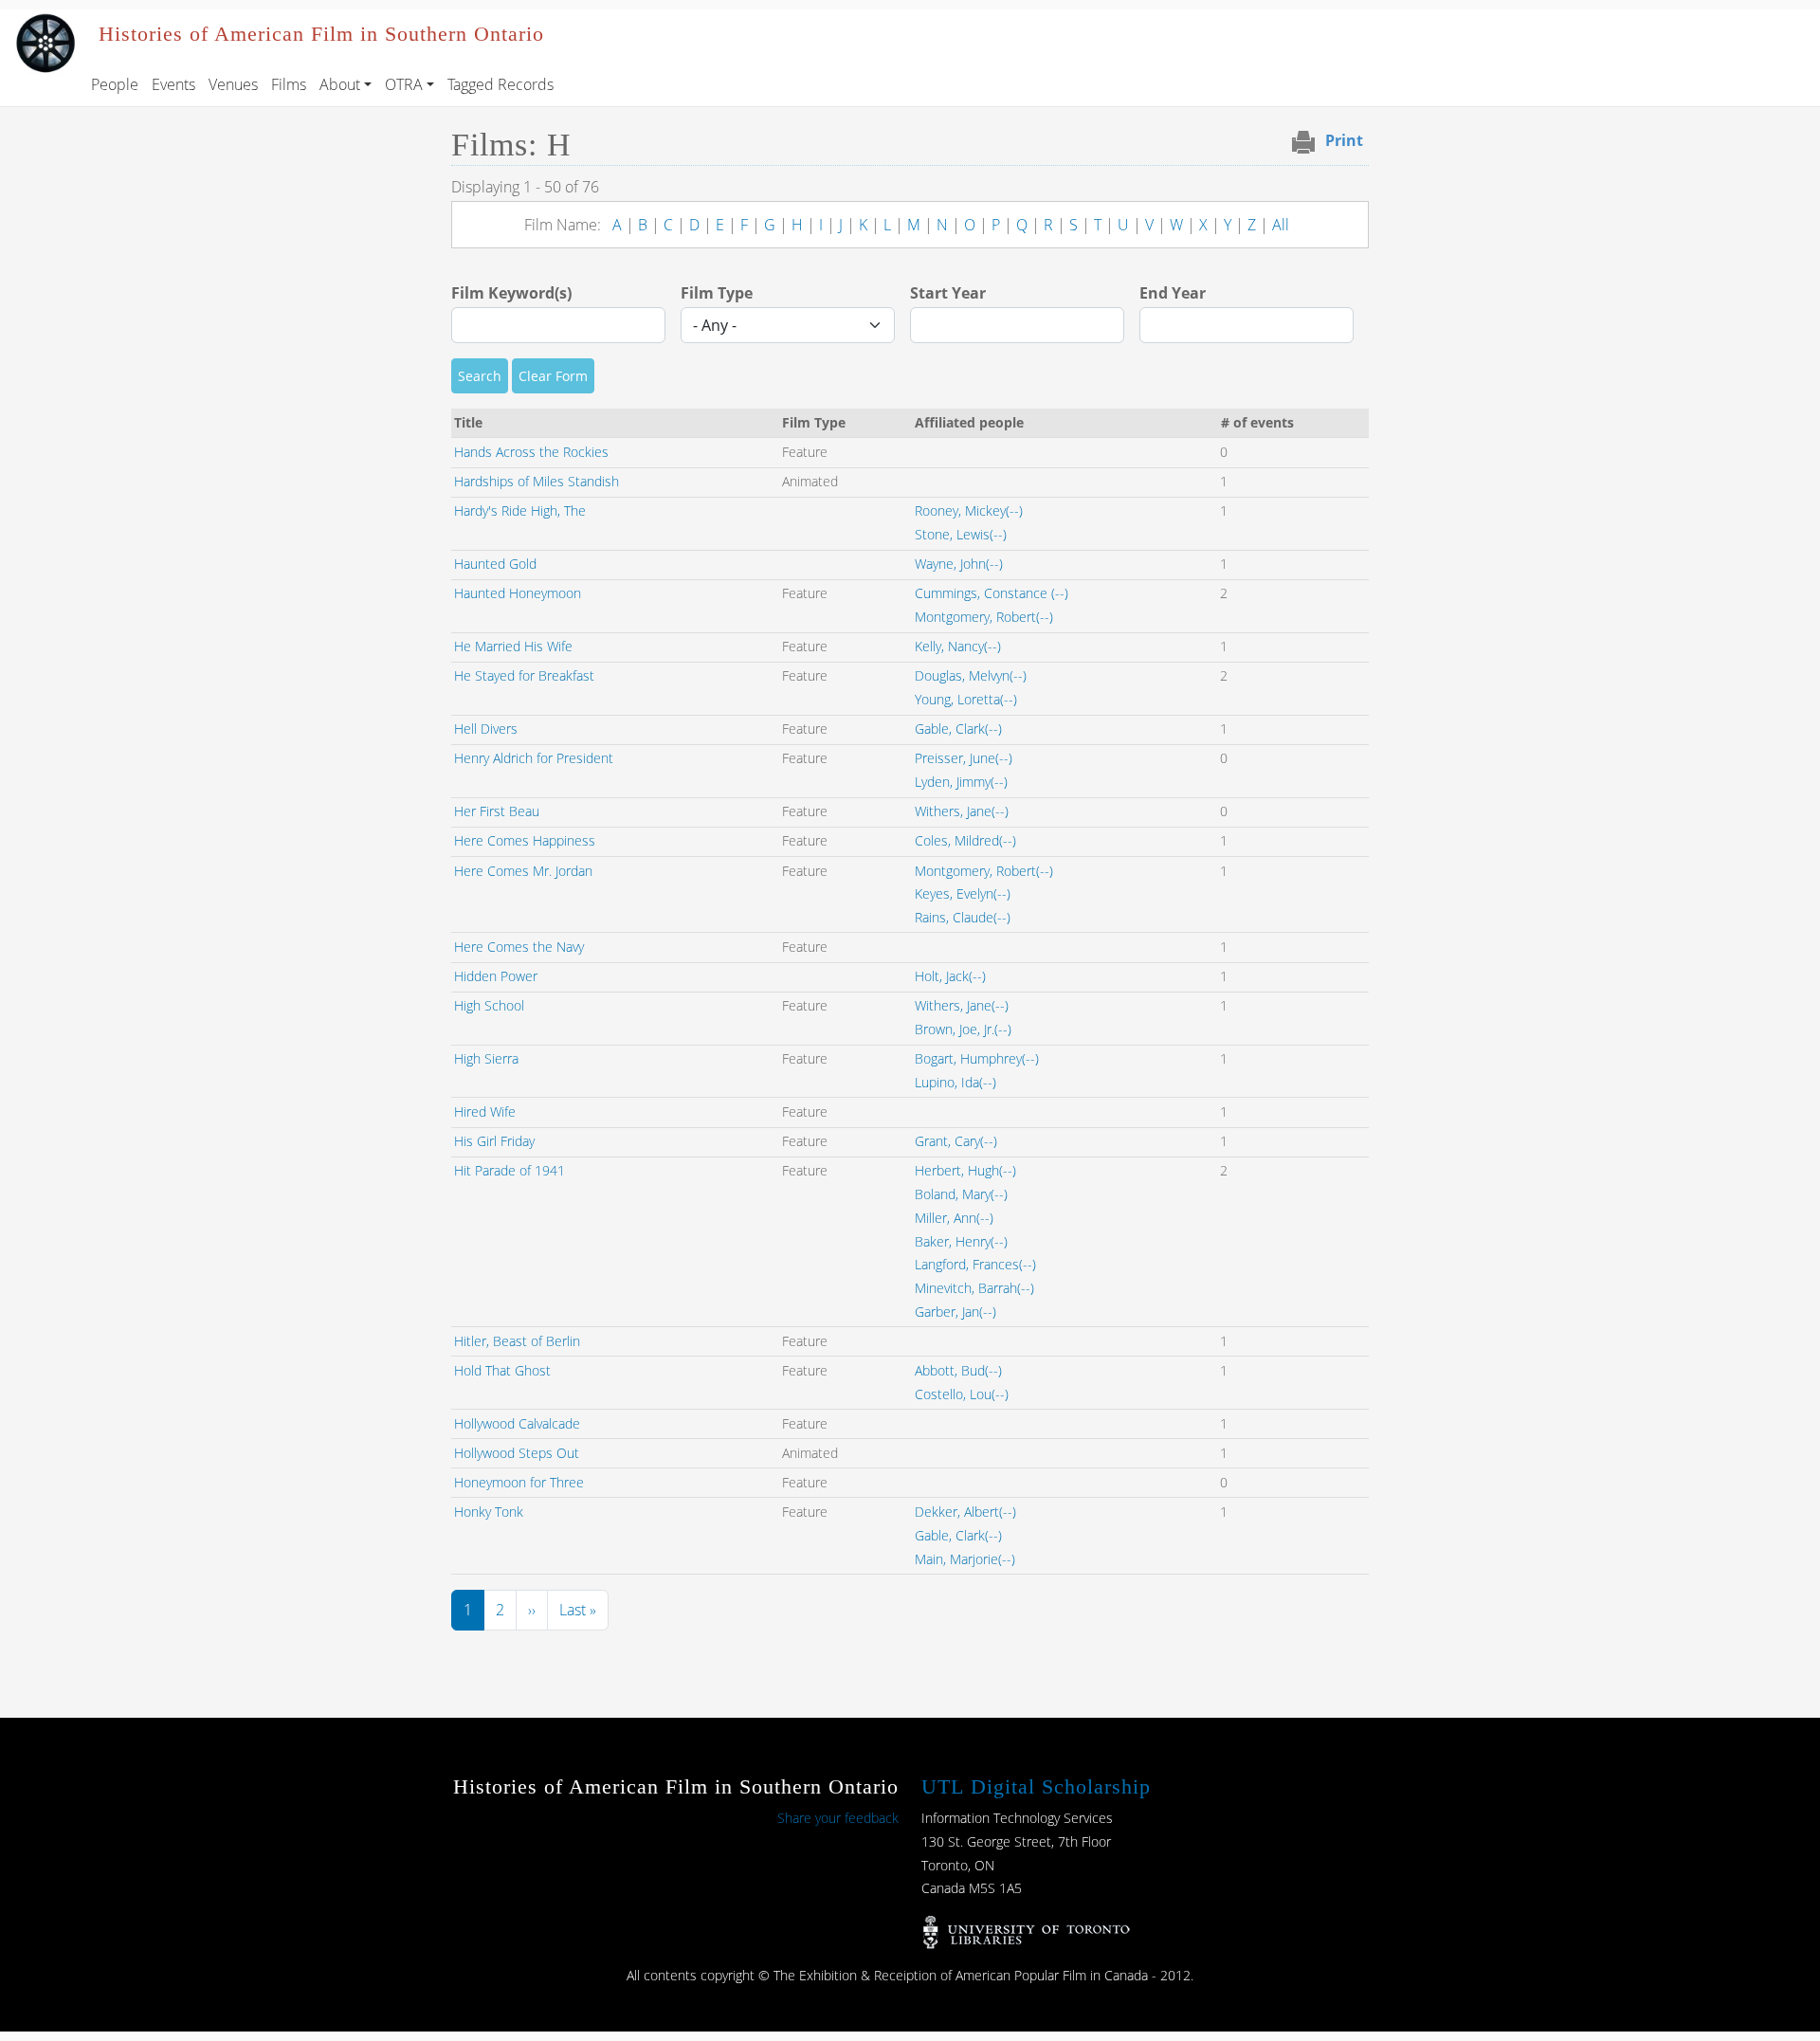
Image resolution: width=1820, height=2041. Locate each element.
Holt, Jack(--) (950, 976)
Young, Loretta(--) (966, 699)
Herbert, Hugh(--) (965, 1170)
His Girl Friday (494, 1141)
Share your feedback (838, 1818)
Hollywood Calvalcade (517, 1423)
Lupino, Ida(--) (955, 1082)
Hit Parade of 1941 (510, 1170)
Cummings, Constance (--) (992, 593)
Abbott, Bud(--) (958, 1370)
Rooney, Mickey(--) (969, 510)
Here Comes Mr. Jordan (523, 871)
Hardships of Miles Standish (537, 481)
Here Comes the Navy (519, 947)
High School (489, 1005)
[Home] (45, 23)
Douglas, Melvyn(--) (971, 675)
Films (289, 84)
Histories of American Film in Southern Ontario (321, 34)
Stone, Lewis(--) (961, 534)
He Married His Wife (513, 646)
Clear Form (553, 376)
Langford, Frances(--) (975, 1264)
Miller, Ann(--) (954, 1218)
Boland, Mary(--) (961, 1194)
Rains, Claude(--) (963, 917)
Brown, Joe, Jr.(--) (963, 1029)
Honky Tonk (489, 1512)
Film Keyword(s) (511, 293)
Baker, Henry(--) (961, 1241)
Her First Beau (497, 811)
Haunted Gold (495, 564)
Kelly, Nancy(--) (958, 646)
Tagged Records (500, 84)
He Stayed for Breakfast (524, 675)
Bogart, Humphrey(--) (977, 1058)
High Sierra (486, 1058)
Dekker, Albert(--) (965, 1512)
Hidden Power (496, 976)
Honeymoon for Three (519, 1482)
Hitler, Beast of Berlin (517, 1341)
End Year (1173, 293)
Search (480, 376)
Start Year (948, 293)
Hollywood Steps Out (517, 1453)
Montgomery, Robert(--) (984, 617)
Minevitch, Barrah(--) (974, 1288)
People (115, 84)
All (1281, 225)
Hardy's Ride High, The (520, 510)
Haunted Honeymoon (518, 593)
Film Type (717, 293)
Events (173, 84)
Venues (233, 84)
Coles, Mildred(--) (965, 840)
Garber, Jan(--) (955, 1312)
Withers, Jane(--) (962, 811)
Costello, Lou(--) (962, 1394)
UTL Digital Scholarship (1036, 1786)
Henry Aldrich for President (534, 758)
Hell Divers (486, 729)
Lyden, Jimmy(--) (961, 782)
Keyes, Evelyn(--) (963, 893)
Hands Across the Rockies (531, 452)
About (340, 84)
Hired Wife (485, 1112)
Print (1344, 140)
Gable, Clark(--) (958, 729)
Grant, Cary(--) (956, 1141)
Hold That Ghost (502, 1370)
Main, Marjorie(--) (965, 1559)
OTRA (404, 84)
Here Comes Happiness (525, 840)
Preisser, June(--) (964, 758)
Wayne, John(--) (959, 564)
